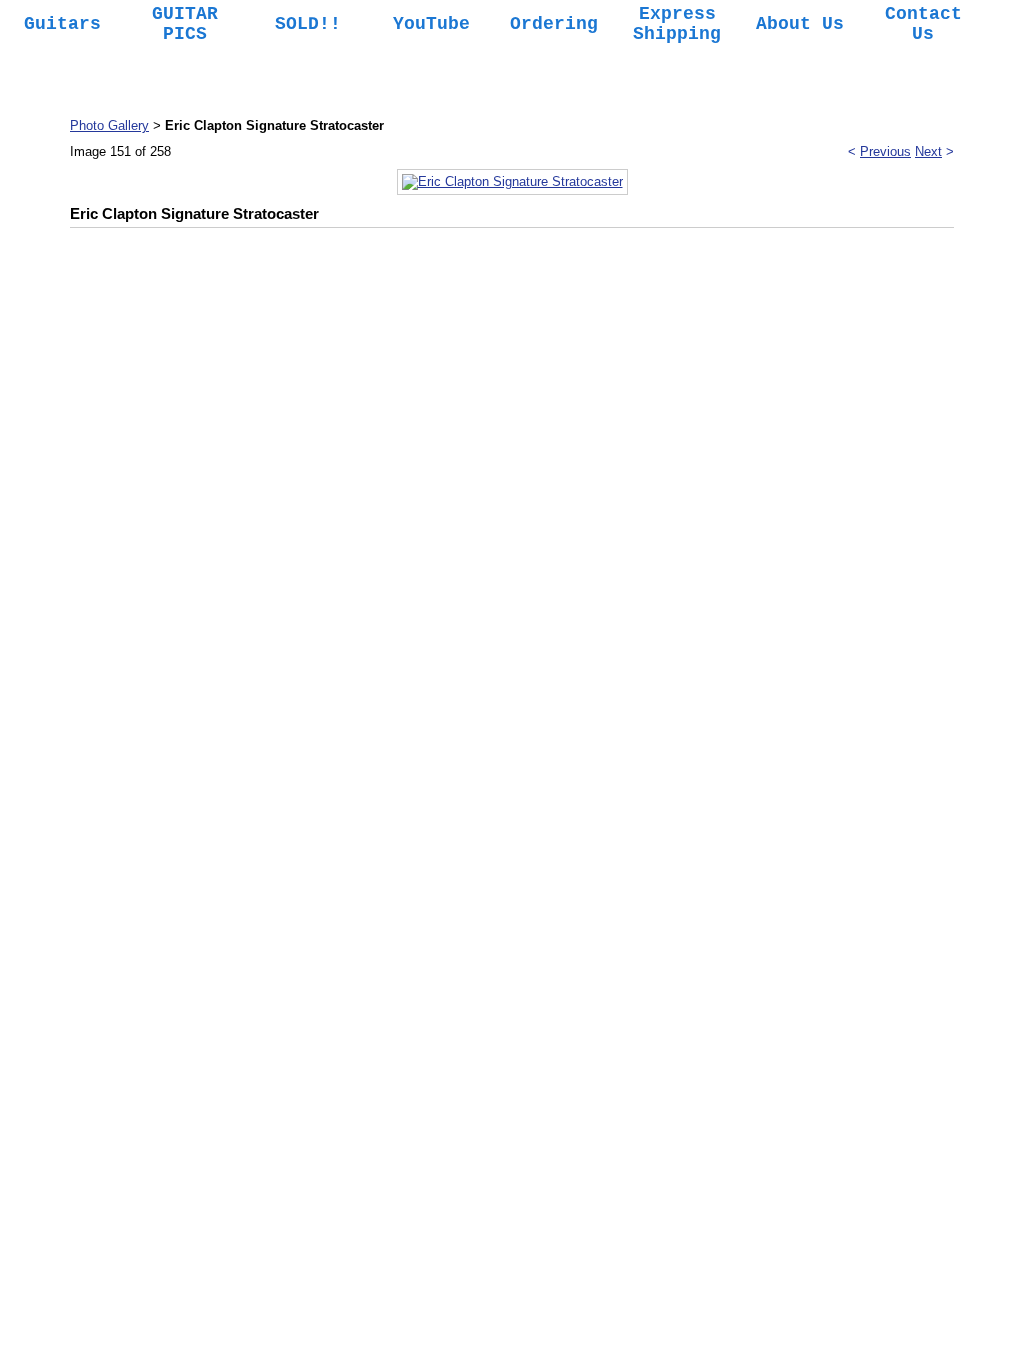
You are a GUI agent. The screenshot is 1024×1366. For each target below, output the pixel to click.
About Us (800, 24)
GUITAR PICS (185, 24)
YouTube (431, 24)
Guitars (62, 24)
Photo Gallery (109, 125)
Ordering (554, 24)
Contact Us (923, 24)
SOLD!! (308, 24)
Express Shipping (677, 24)
